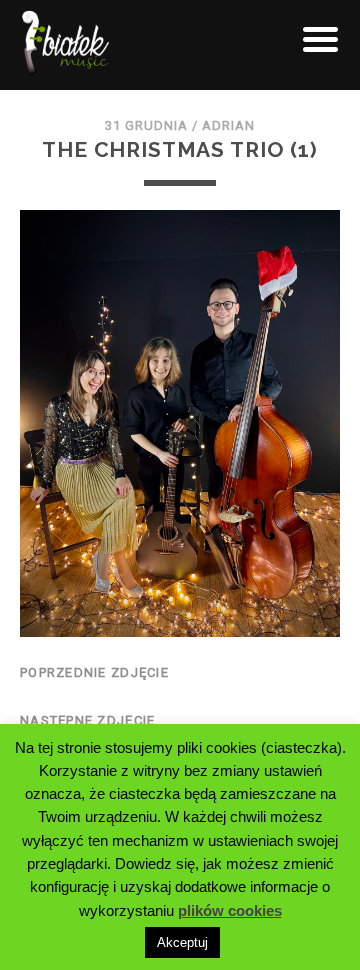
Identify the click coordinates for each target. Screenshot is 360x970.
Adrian (228, 125)
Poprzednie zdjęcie (94, 672)
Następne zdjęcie (87, 720)
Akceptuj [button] (182, 942)
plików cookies (230, 910)
